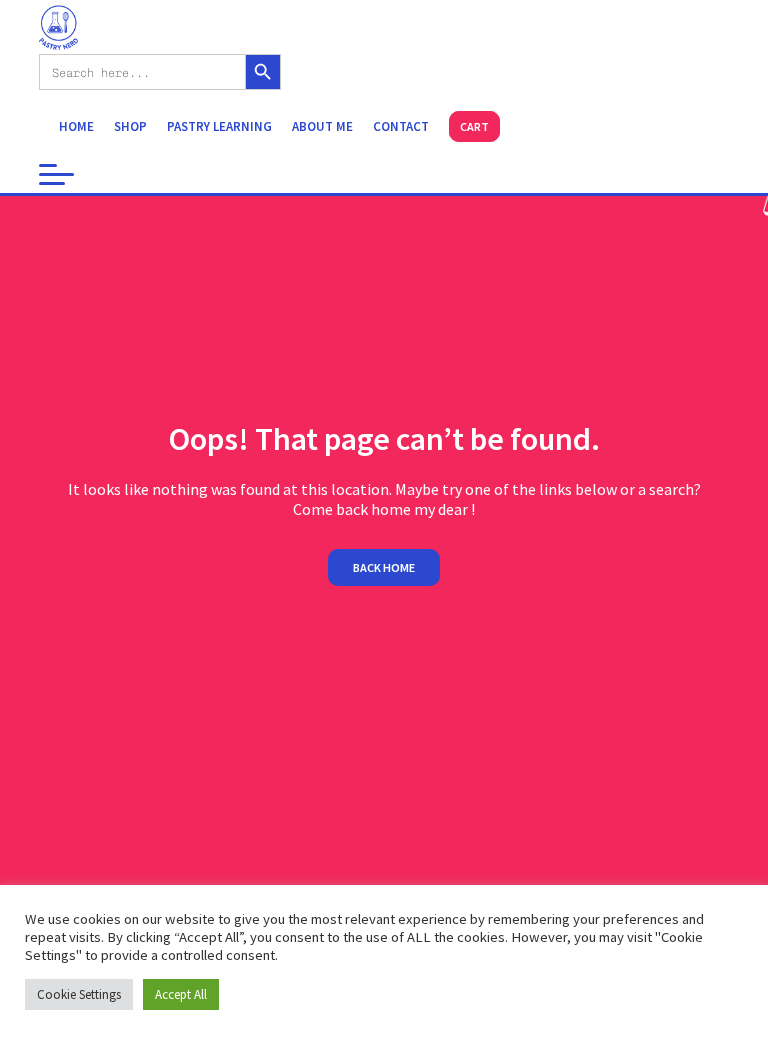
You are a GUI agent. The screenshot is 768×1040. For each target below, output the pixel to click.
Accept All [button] (181, 994)
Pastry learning (219, 126)
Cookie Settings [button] (79, 994)
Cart (474, 126)
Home (76, 126)
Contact (401, 126)
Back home (384, 567)
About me (322, 126)
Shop (130, 126)
